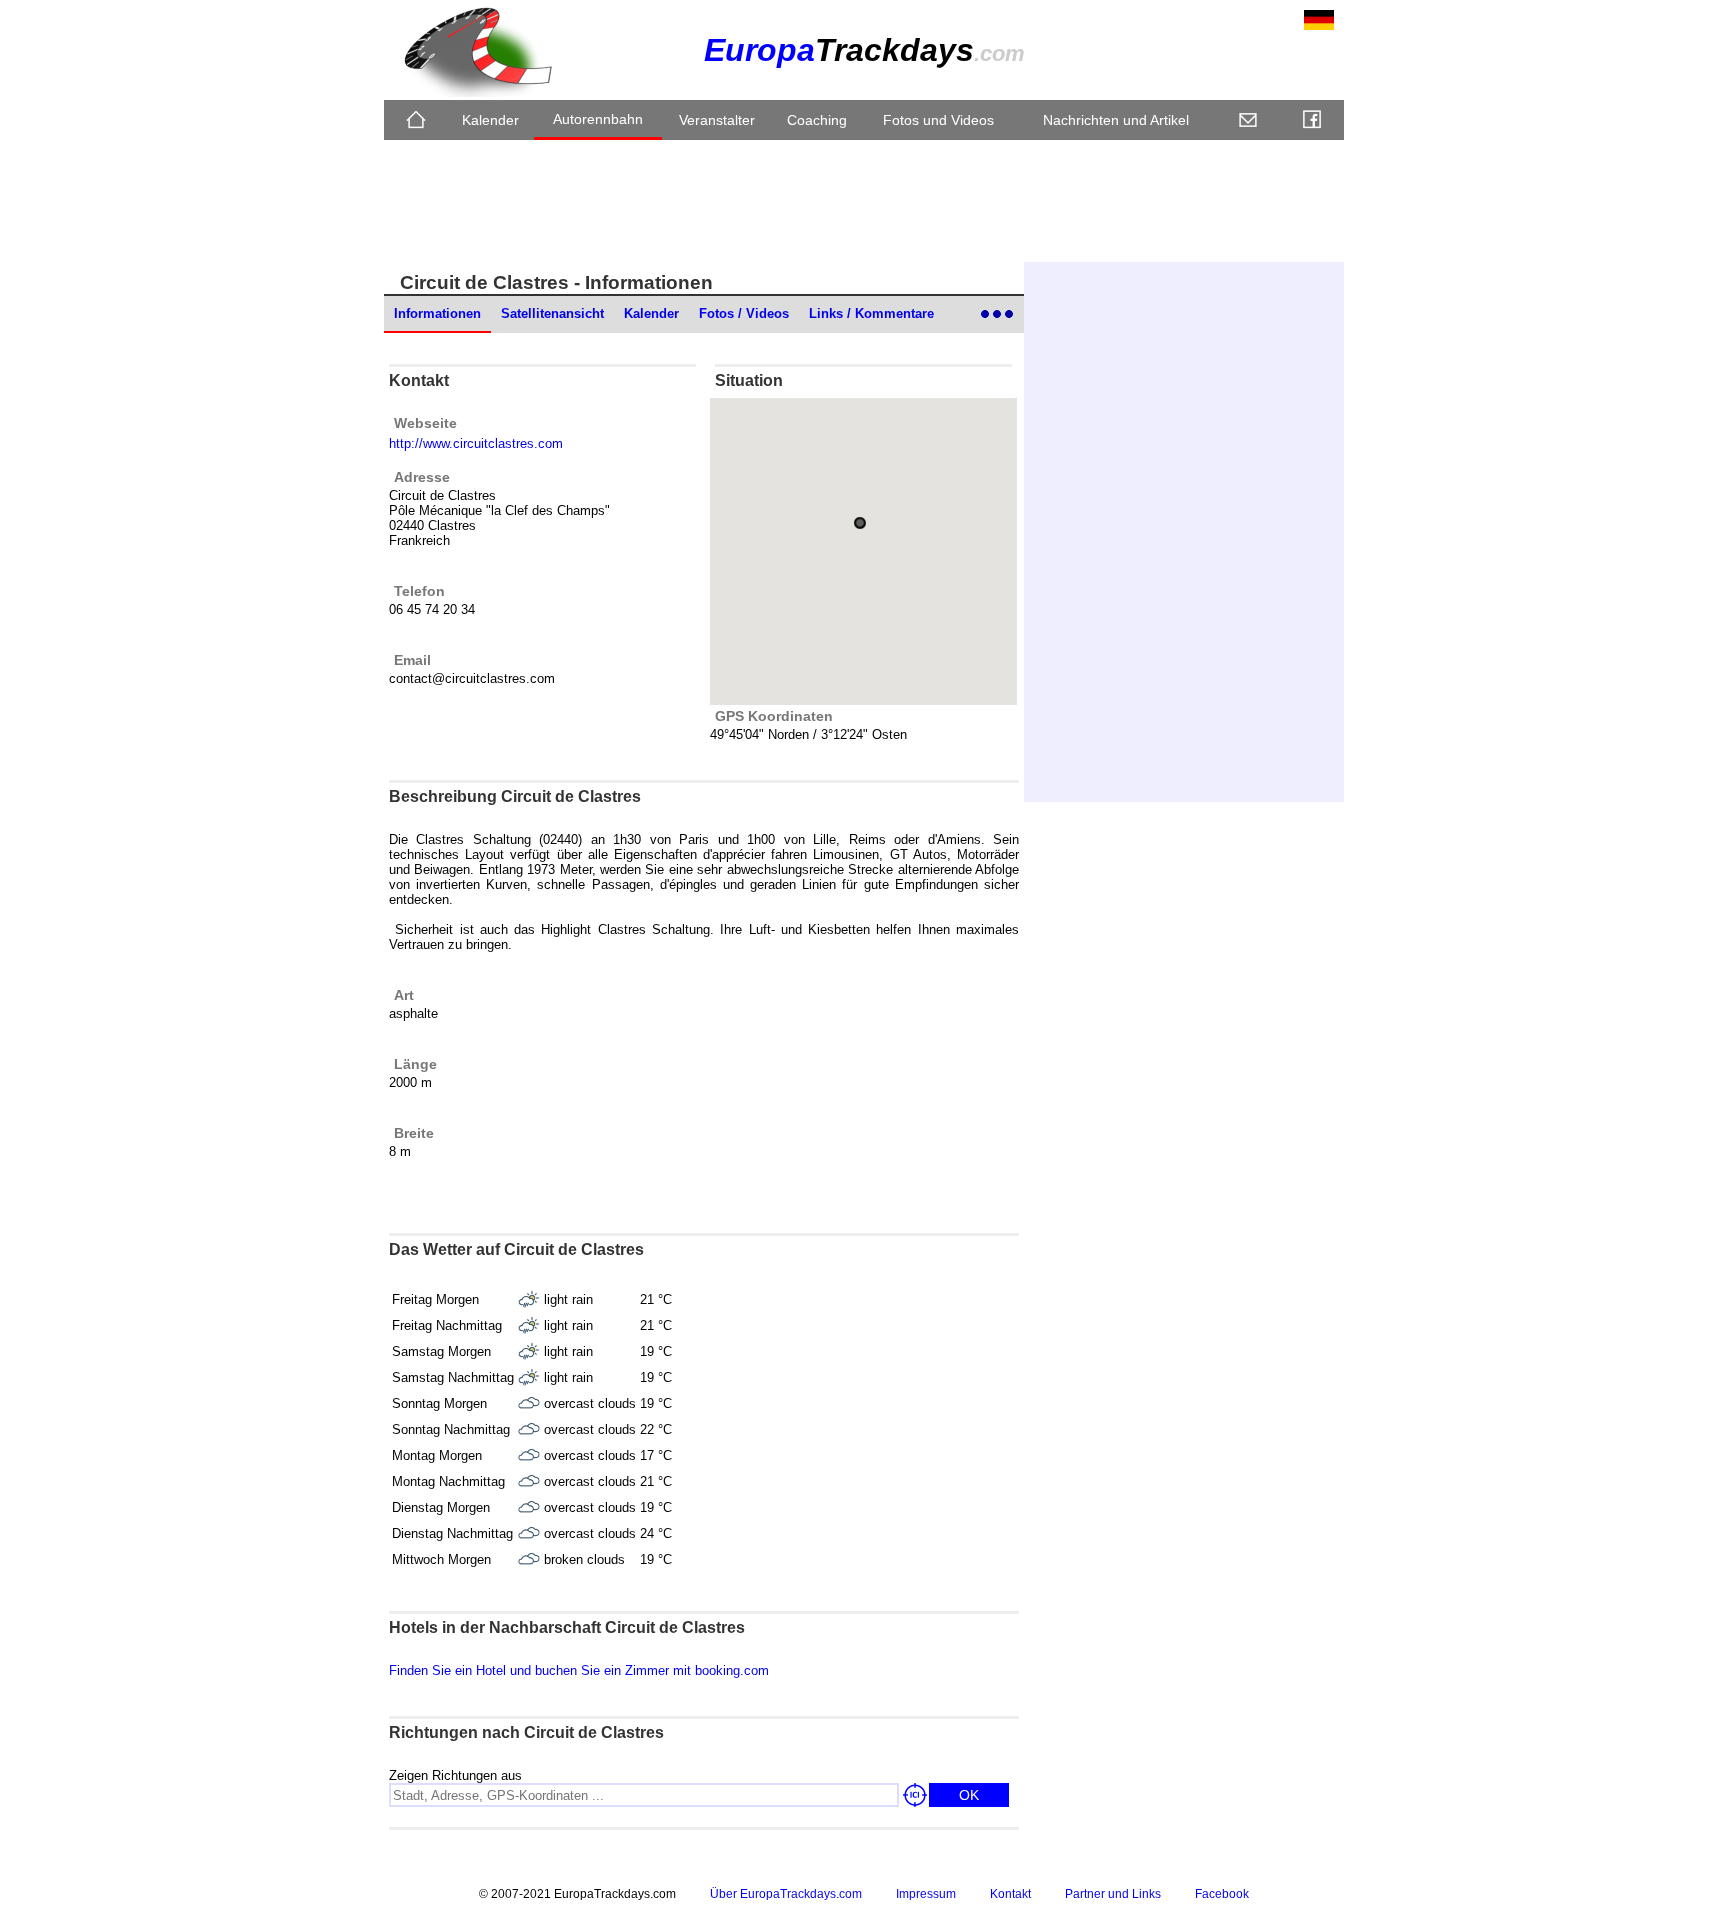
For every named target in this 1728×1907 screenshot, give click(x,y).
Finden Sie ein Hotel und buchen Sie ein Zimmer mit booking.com (579, 1670)
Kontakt (1010, 1894)
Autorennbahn (598, 119)
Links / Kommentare (871, 313)
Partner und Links (1113, 1894)
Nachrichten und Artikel (1116, 120)
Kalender (490, 120)
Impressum (926, 1894)
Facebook (1222, 1894)
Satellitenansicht (552, 313)
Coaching (817, 120)
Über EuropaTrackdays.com (786, 1894)
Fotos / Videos (744, 313)
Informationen (437, 313)
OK (969, 1795)
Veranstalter (717, 120)
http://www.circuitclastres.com (476, 443)
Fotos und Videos (938, 120)
